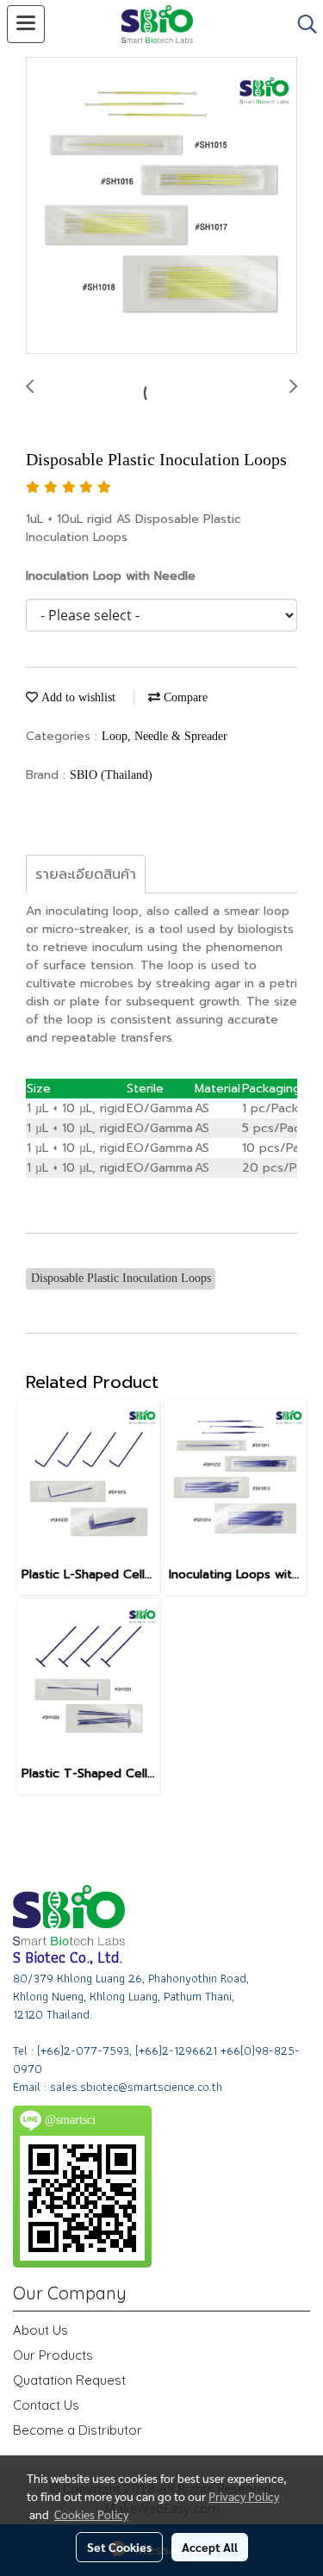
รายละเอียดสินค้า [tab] (86, 874)
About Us (40, 2330)
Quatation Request (69, 2380)
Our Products (53, 2355)
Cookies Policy (91, 2514)
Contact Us (46, 2405)
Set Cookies (119, 2547)
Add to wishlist (77, 697)
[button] (301, 24)
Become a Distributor (78, 2430)
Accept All (210, 2547)
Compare (184, 697)
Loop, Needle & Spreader (165, 736)
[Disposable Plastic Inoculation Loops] (161, 206)
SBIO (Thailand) (111, 775)
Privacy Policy (244, 2496)
